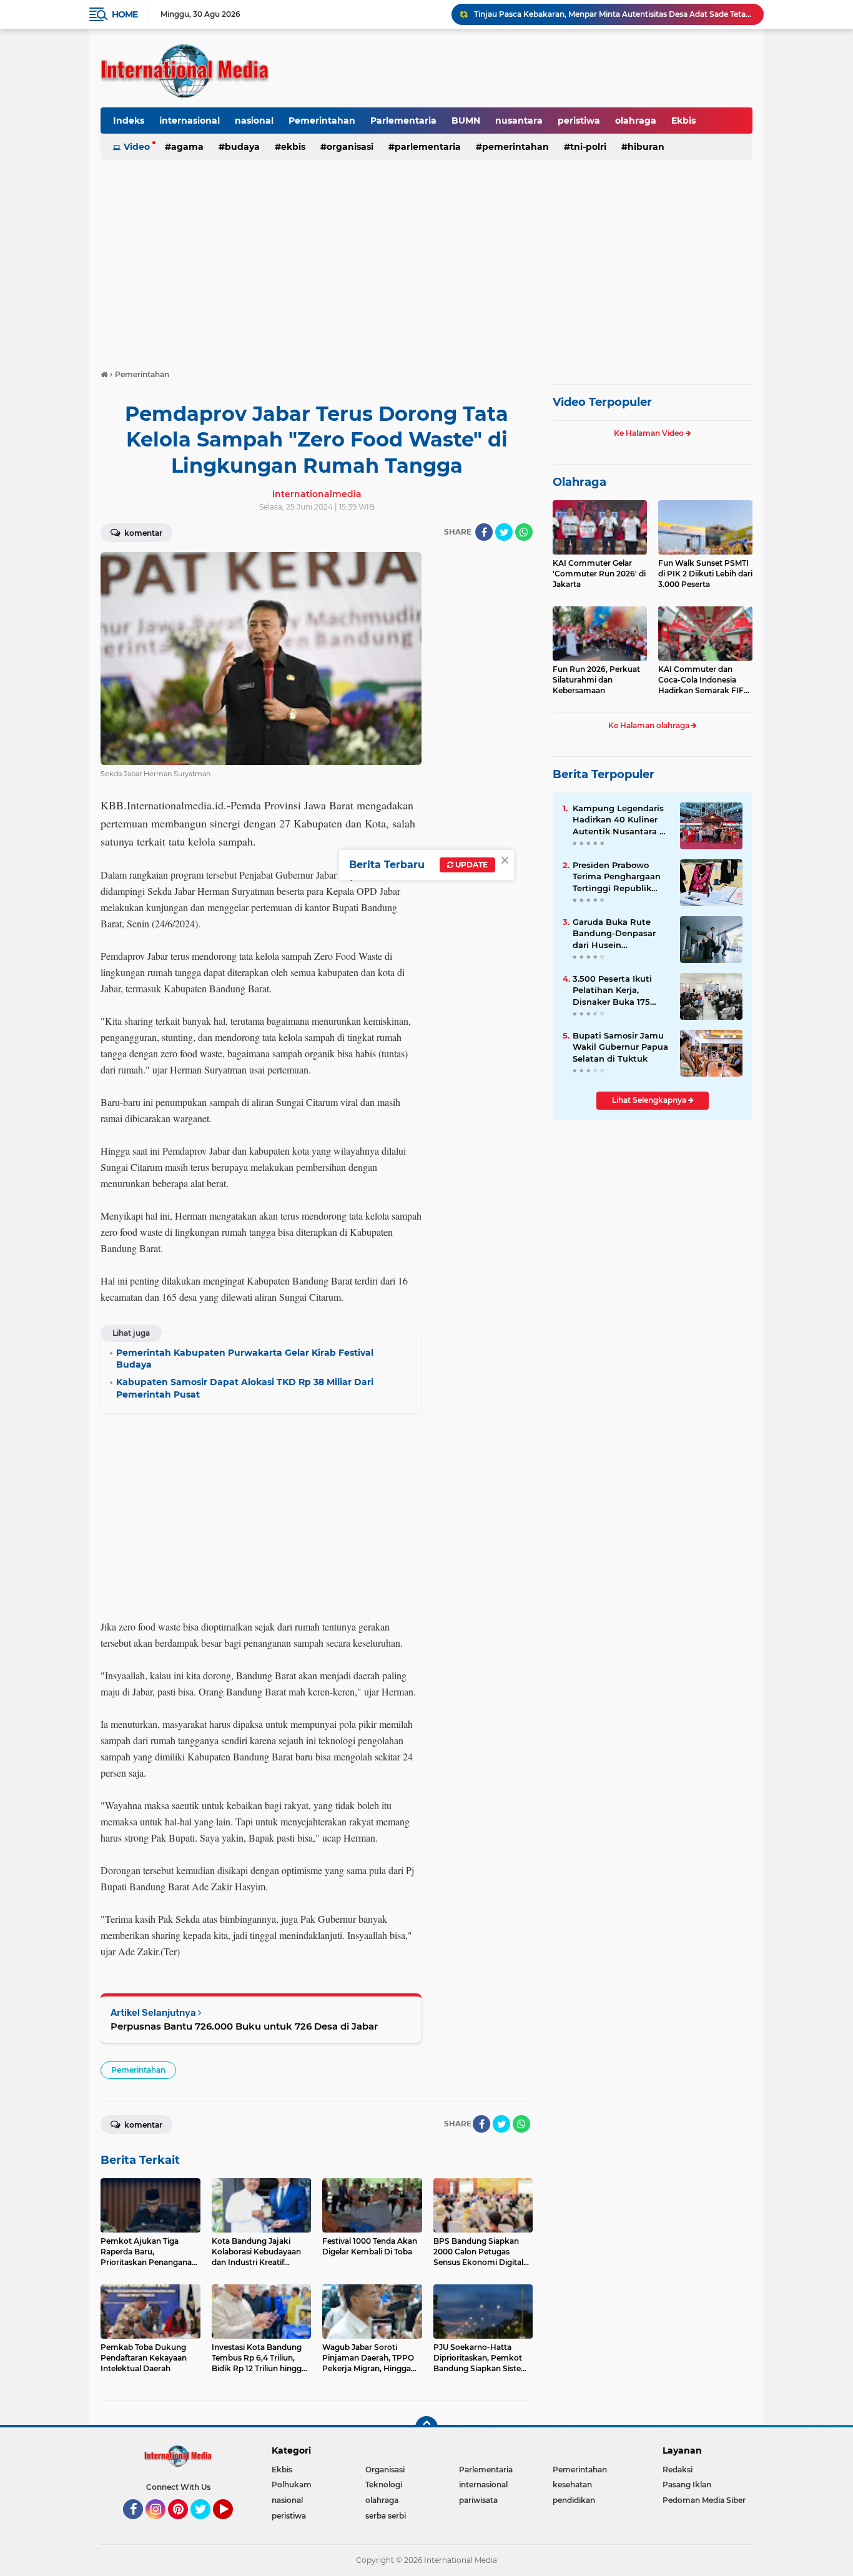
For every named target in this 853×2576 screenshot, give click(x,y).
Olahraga (579, 482)
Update (471, 865)
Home (125, 14)
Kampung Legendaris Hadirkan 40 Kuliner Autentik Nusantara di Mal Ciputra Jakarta (620, 820)
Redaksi (678, 2470)
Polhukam (292, 2485)
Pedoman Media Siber (704, 2500)
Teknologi (384, 2485)
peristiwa (579, 121)
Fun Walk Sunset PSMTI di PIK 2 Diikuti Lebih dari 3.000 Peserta (705, 574)
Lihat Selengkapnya (650, 1100)
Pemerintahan (322, 121)
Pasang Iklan (687, 2485)
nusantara (519, 121)
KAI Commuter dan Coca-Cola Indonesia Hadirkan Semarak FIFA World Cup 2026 (704, 680)
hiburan (646, 147)
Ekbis (683, 121)
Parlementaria (403, 121)
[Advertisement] (426, 259)
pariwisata (478, 2500)
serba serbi (386, 2516)
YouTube (231, 2525)
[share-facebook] (484, 532)
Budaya (242, 147)
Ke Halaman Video (650, 433)
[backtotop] (426, 2427)
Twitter (206, 2525)
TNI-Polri (588, 147)
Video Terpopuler (602, 402)
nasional (254, 121)
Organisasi (350, 147)
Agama (187, 147)
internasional (190, 121)
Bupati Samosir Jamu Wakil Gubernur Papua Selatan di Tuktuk (620, 1047)
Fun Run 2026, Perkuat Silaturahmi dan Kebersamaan (596, 680)
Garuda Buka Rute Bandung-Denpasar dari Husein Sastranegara (614, 934)
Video (137, 147)
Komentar (142, 533)
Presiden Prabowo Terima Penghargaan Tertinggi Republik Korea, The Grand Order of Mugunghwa (618, 877)
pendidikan (574, 2500)
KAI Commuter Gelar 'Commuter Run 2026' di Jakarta (599, 574)
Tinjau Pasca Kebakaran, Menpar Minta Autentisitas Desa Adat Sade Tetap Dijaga (613, 14)
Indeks (129, 121)
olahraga (636, 121)
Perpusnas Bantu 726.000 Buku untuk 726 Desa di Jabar (244, 2026)
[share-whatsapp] (524, 532)
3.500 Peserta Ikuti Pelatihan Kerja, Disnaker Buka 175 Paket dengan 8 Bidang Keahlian (612, 990)
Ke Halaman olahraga (650, 725)
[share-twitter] (504, 532)
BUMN (466, 121)
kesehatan (572, 2485)
